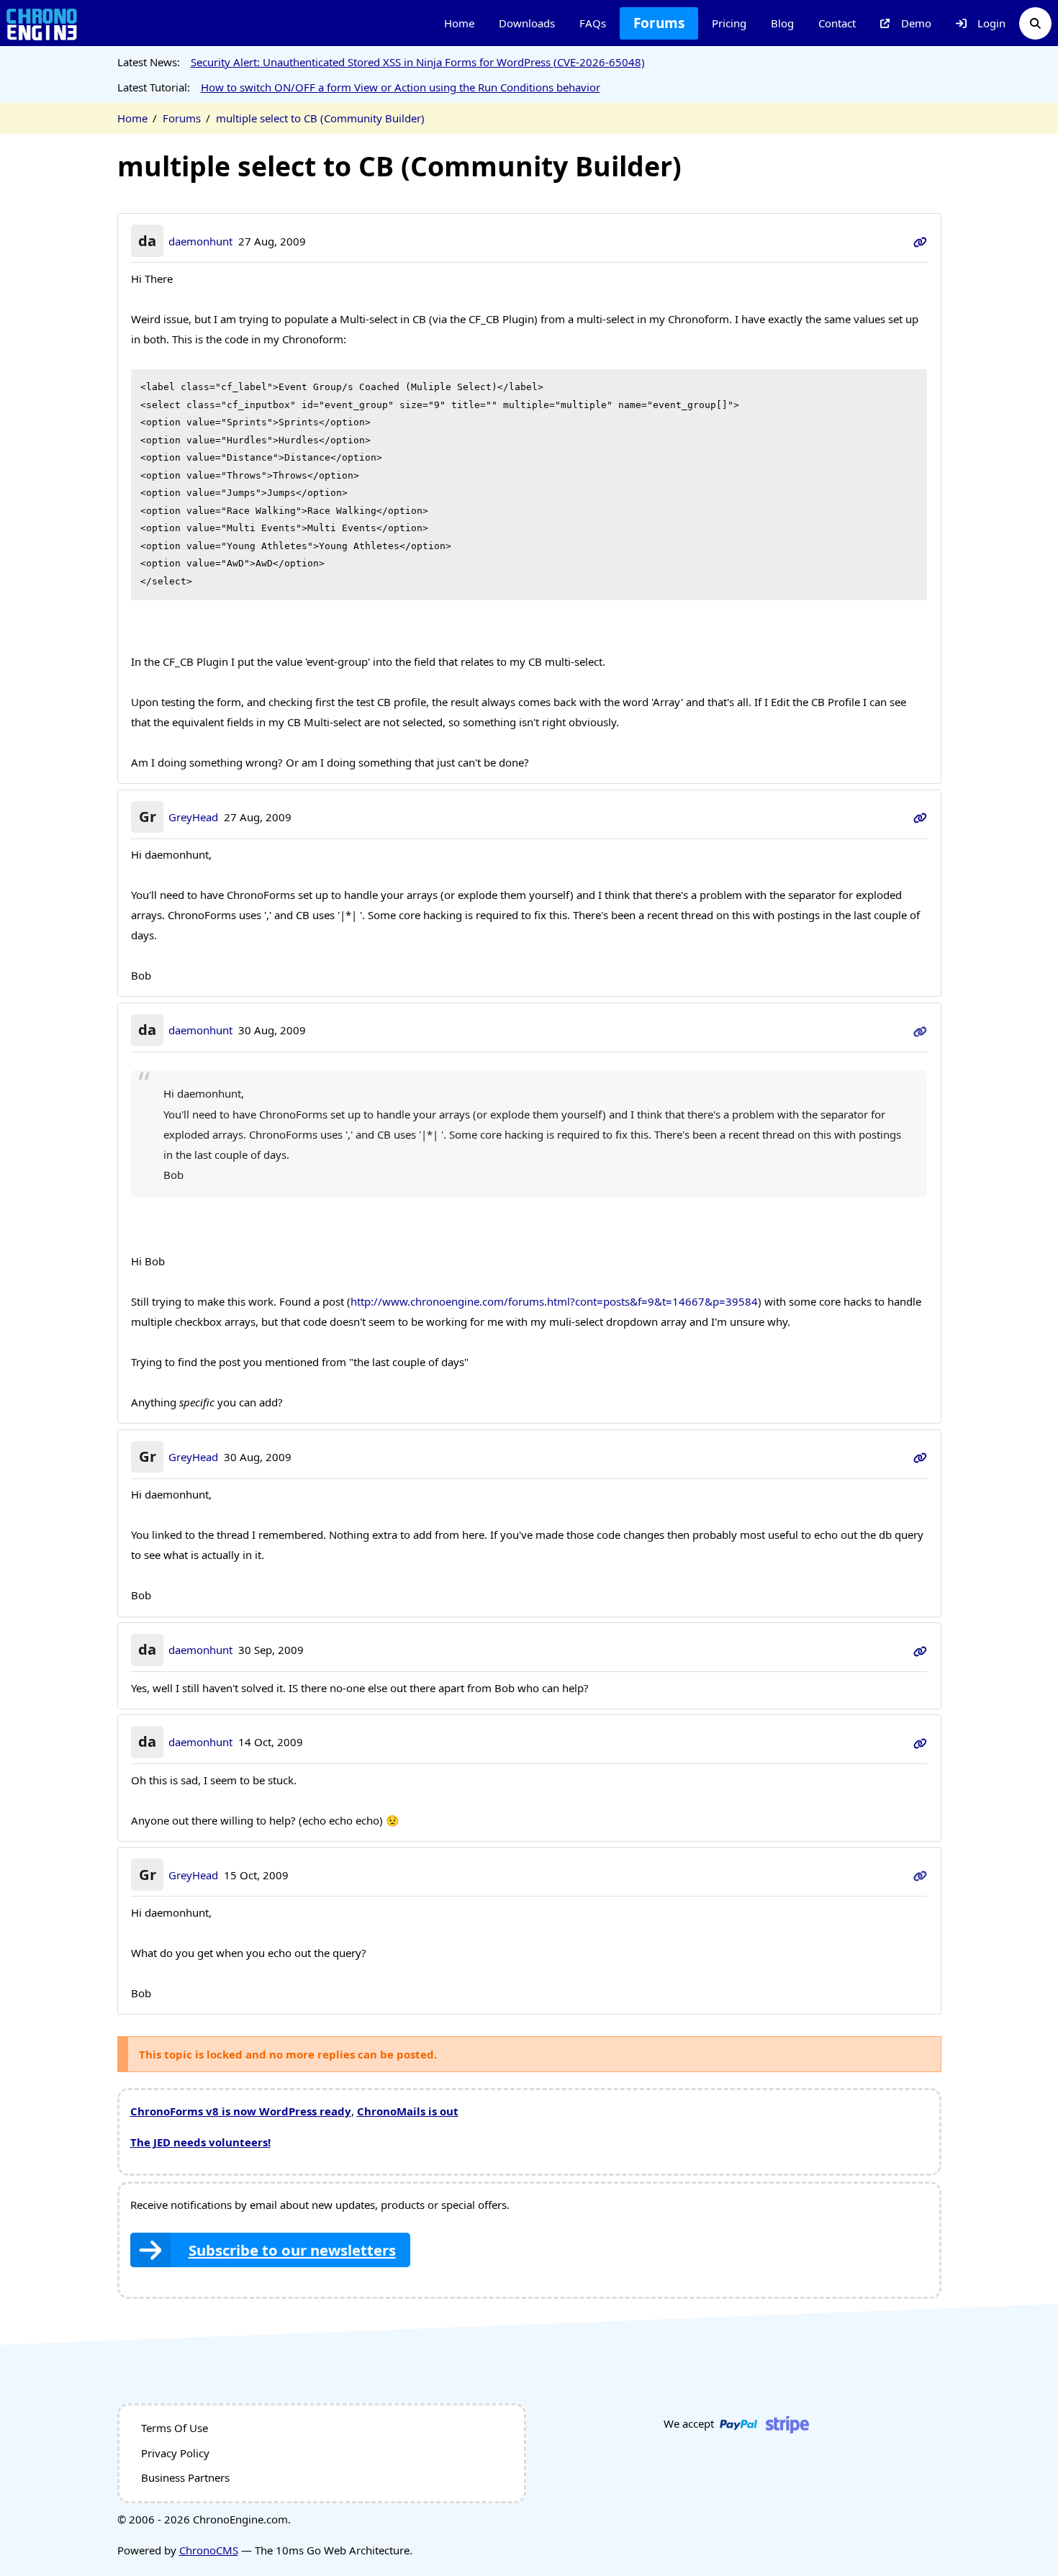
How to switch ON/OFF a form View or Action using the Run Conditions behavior (401, 87)
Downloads (527, 23)
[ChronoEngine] (42, 23)
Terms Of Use (175, 2428)
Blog (782, 23)
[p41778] (920, 1742)
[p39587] (920, 1030)
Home (459, 23)
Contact (837, 23)
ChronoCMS (209, 2550)
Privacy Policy (175, 2453)
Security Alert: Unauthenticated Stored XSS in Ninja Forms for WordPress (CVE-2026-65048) (418, 62)
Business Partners (185, 2477)
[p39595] (920, 1457)
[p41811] (920, 1875)
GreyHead (193, 817)
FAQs (593, 23)
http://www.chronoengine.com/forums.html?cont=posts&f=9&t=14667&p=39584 (554, 1301)
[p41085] (920, 1650)
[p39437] (920, 241)
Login (991, 23)
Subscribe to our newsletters (292, 2250)
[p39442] (920, 817)
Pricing (729, 23)
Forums (659, 23)
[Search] (1035, 23)
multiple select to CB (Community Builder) (320, 118)
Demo (916, 23)
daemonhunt (200, 241)
